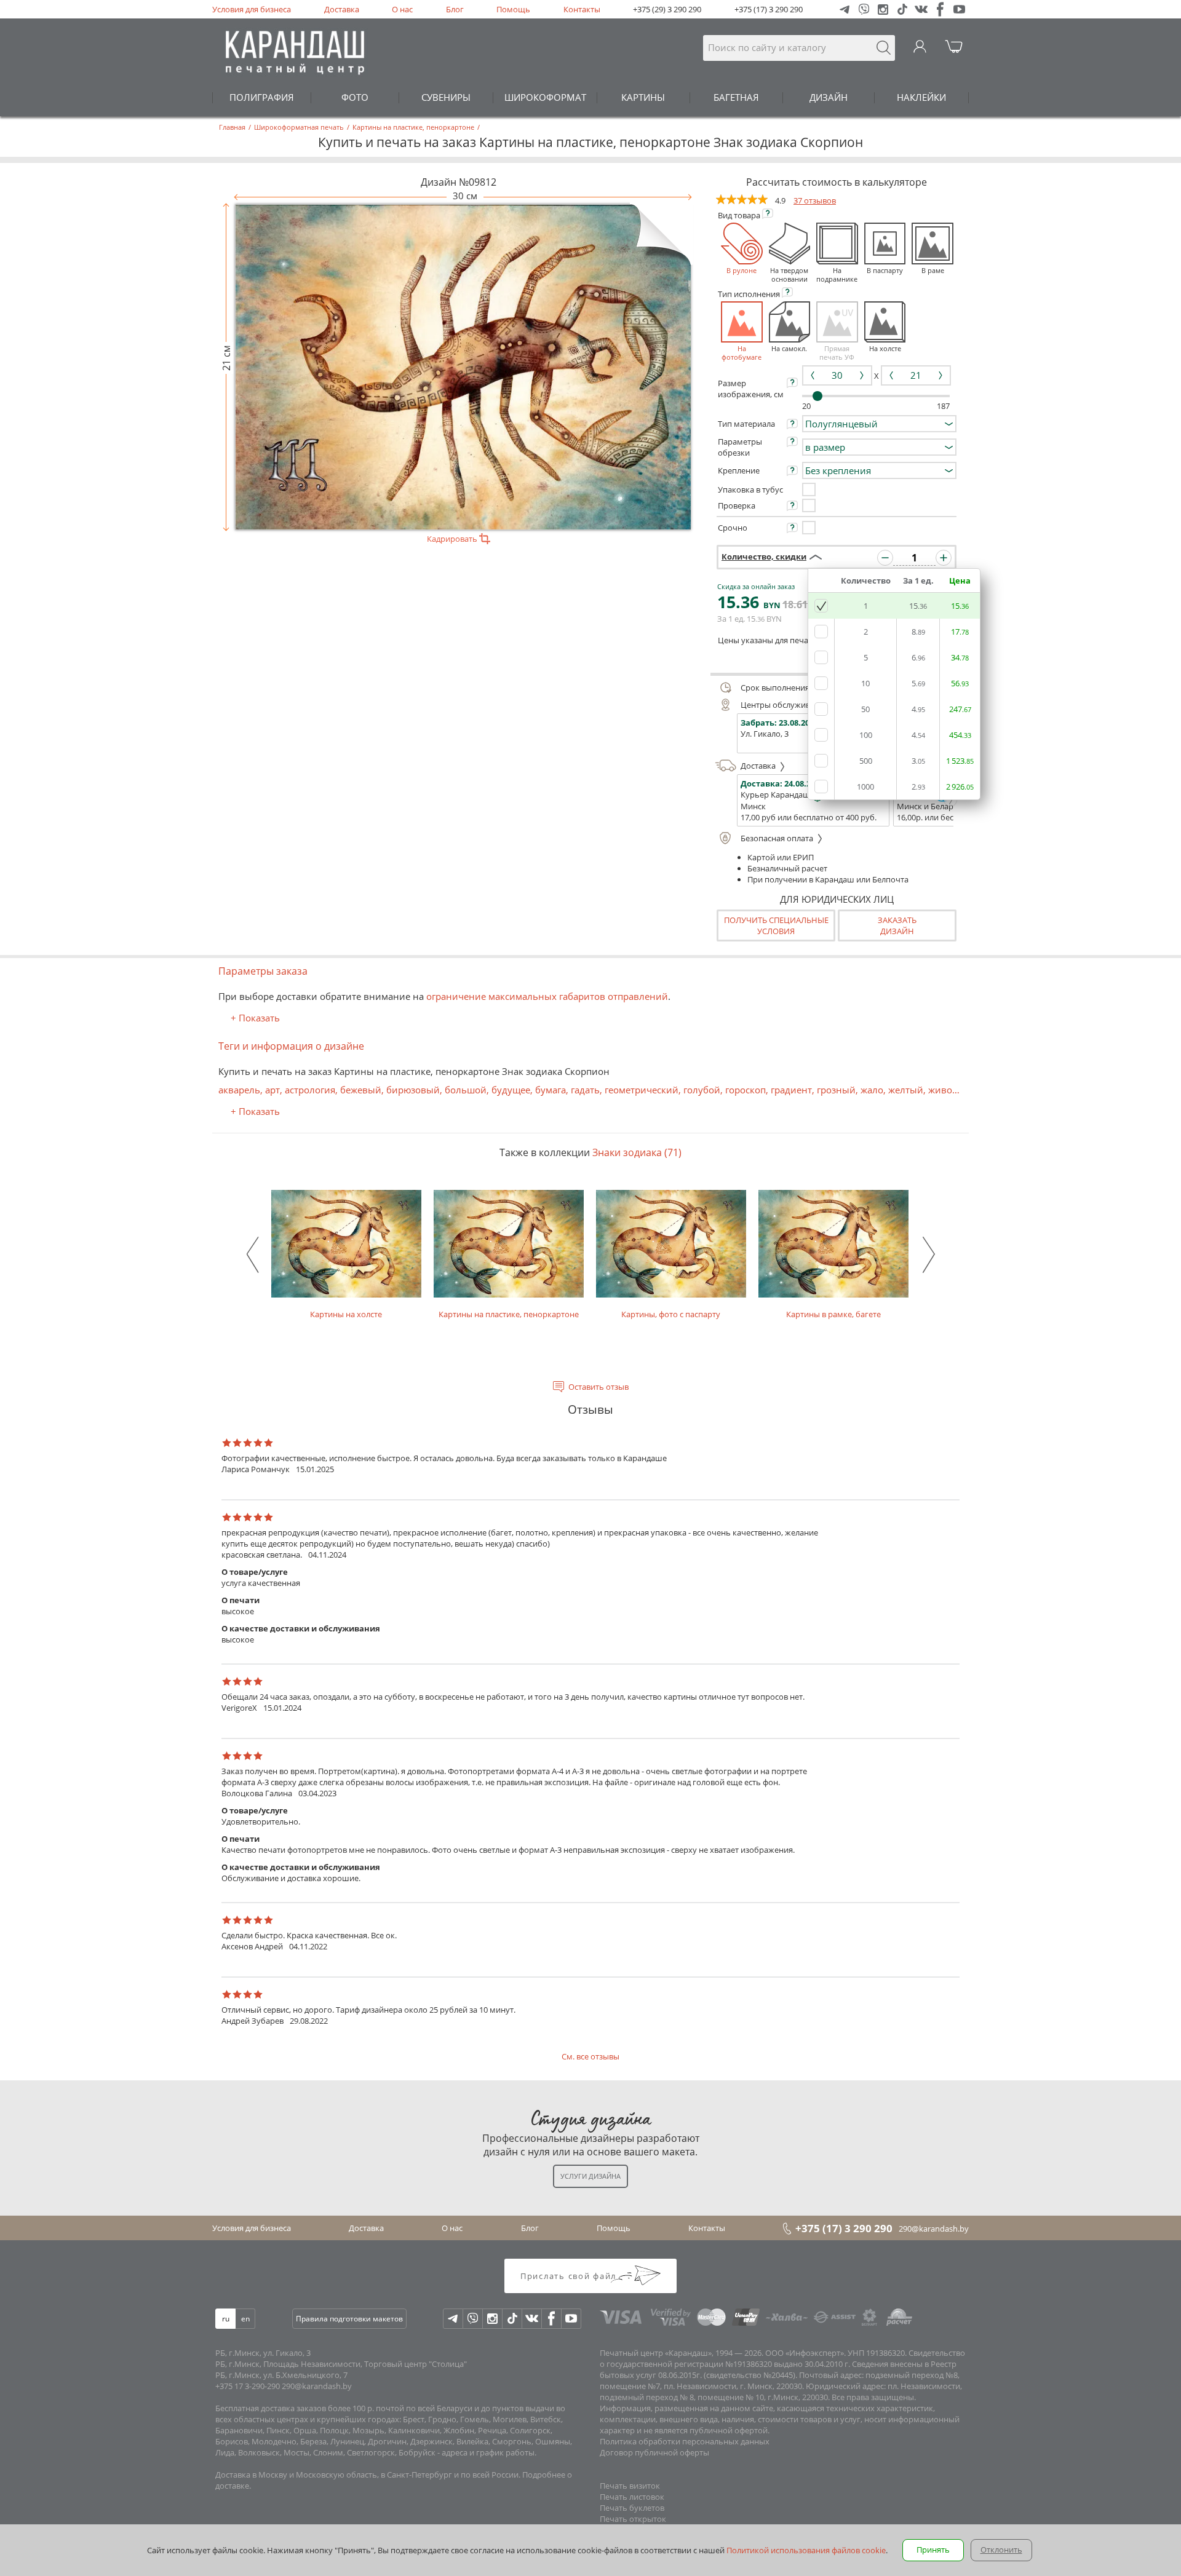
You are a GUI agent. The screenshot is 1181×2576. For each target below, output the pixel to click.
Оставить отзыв (598, 1387)
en (245, 2319)
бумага (551, 1090)
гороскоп (746, 1090)
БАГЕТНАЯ (736, 97)
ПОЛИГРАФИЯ (262, 97)
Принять (933, 2550)
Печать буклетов (632, 2508)
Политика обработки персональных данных (685, 2441)
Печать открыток (633, 2519)
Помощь (513, 9)
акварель (239, 1090)
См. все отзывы (590, 2056)
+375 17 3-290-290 (248, 2386)
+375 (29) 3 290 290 (667, 9)
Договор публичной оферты (654, 2452)
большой (466, 1090)
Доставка (342, 9)
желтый (906, 1090)
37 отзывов (815, 200)
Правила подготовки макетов (349, 2319)
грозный (836, 1090)
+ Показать (255, 1018)
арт (272, 1090)
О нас (402, 9)
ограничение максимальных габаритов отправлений (547, 996)
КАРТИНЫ (643, 97)
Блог (455, 9)
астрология (310, 1090)
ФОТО (355, 97)
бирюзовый (413, 1090)
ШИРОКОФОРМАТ (545, 97)
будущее (511, 1090)
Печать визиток (630, 2486)
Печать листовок (632, 2497)
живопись (951, 1090)
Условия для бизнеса (252, 9)
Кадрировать (453, 539)
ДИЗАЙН (829, 97)
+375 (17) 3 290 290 (769, 9)
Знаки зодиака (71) (637, 1152)
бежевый (361, 1090)
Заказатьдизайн (897, 925)
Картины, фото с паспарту (671, 1314)
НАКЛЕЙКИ (921, 97)
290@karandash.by (934, 2229)
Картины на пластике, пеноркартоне (509, 1314)
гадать (585, 1090)
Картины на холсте (346, 1314)
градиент (791, 1090)
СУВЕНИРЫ (446, 97)
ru (226, 2319)
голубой (702, 1090)
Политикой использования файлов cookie (806, 2550)
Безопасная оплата (778, 838)
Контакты (582, 9)
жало (872, 1090)
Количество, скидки (764, 557)
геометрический (642, 1090)
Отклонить (1001, 2550)
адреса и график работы (488, 2452)
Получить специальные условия (776, 925)
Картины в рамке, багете (833, 1314)
